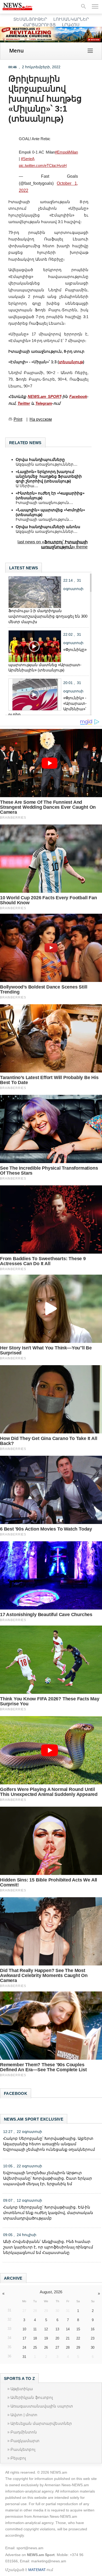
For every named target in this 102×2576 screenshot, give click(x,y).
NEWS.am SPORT (44, 396)
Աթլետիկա (22, 2389)
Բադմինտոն (24, 2432)
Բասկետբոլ (23, 2449)
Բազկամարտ (25, 2441)
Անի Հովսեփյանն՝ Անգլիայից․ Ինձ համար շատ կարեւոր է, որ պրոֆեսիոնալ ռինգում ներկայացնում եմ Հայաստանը (48, 2247)
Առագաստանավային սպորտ (42, 2406)
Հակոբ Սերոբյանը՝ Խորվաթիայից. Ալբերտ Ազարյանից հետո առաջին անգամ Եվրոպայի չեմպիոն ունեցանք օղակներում (49, 2144)
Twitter (24, 403)
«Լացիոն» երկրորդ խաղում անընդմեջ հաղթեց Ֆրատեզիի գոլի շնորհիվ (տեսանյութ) (49, 476)
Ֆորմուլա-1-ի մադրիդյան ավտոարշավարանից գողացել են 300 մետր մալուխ (48, 616)
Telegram (44, 403)
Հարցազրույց (39, 25)
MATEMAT (37, 2570)
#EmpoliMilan (66, 152)
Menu (16, 51)
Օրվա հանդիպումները (40, 459)
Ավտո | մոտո (24, 2415)
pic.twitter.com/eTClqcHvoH (43, 165)
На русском (41, 419)
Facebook (78, 396)
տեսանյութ (71, 362)
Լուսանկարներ (71, 19)
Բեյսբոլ (18, 2458)
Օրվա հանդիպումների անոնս (48, 527)
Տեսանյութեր (30, 19)
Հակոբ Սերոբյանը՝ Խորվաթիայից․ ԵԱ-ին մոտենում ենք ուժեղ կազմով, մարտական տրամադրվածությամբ (48, 2213)
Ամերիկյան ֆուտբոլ (32, 2397)
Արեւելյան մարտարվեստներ (41, 2423)
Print (18, 419)
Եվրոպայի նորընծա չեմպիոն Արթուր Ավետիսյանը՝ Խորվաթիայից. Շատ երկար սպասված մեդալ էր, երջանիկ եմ (48, 2178)
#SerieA (28, 159)
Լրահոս (71, 25)
